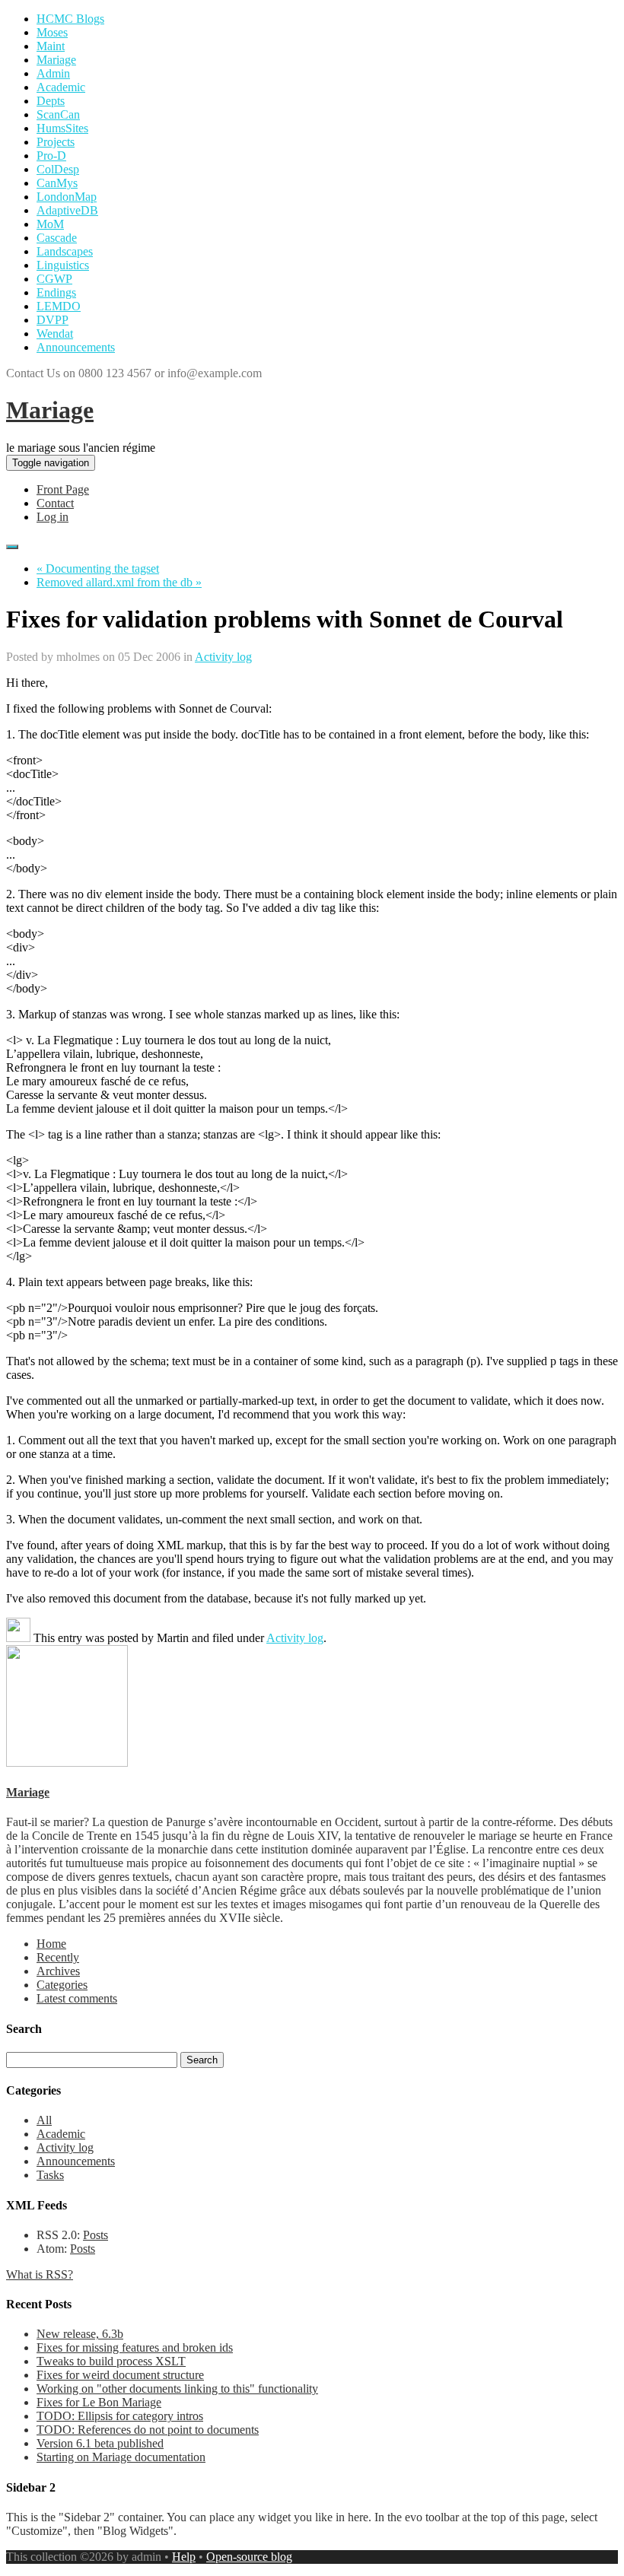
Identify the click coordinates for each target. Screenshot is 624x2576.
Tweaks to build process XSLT (111, 2361)
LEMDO (59, 306)
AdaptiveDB (67, 210)
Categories (62, 1985)
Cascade (57, 238)
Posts (96, 2235)
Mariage (56, 60)
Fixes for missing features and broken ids (135, 2347)
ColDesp (58, 169)
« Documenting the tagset (98, 569)
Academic (61, 87)
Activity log (223, 657)
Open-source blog (249, 2557)
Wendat (55, 334)
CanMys (57, 183)
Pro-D (51, 156)
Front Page (63, 489)
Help (184, 2557)
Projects (56, 142)
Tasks (50, 2175)
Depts (51, 101)
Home (51, 1944)
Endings (56, 292)
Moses (52, 32)
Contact (55, 503)
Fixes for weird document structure (120, 2375)
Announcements (76, 347)
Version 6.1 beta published (100, 2443)
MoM (50, 224)
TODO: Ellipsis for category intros (120, 2416)
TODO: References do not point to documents (148, 2430)
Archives (58, 1971)
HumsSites (62, 128)
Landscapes (65, 251)
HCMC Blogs (70, 19)
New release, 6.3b (80, 2334)
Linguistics (63, 265)
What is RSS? (40, 2274)
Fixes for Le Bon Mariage (99, 2402)
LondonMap (67, 197)
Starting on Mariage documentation (121, 2457)
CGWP (54, 279)
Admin (53, 73)
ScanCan (58, 114)
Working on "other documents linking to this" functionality (177, 2389)
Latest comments (77, 1998)
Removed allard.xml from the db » (119, 582)
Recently (58, 1957)
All (44, 2120)
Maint (51, 46)
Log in (53, 517)
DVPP (53, 320)
